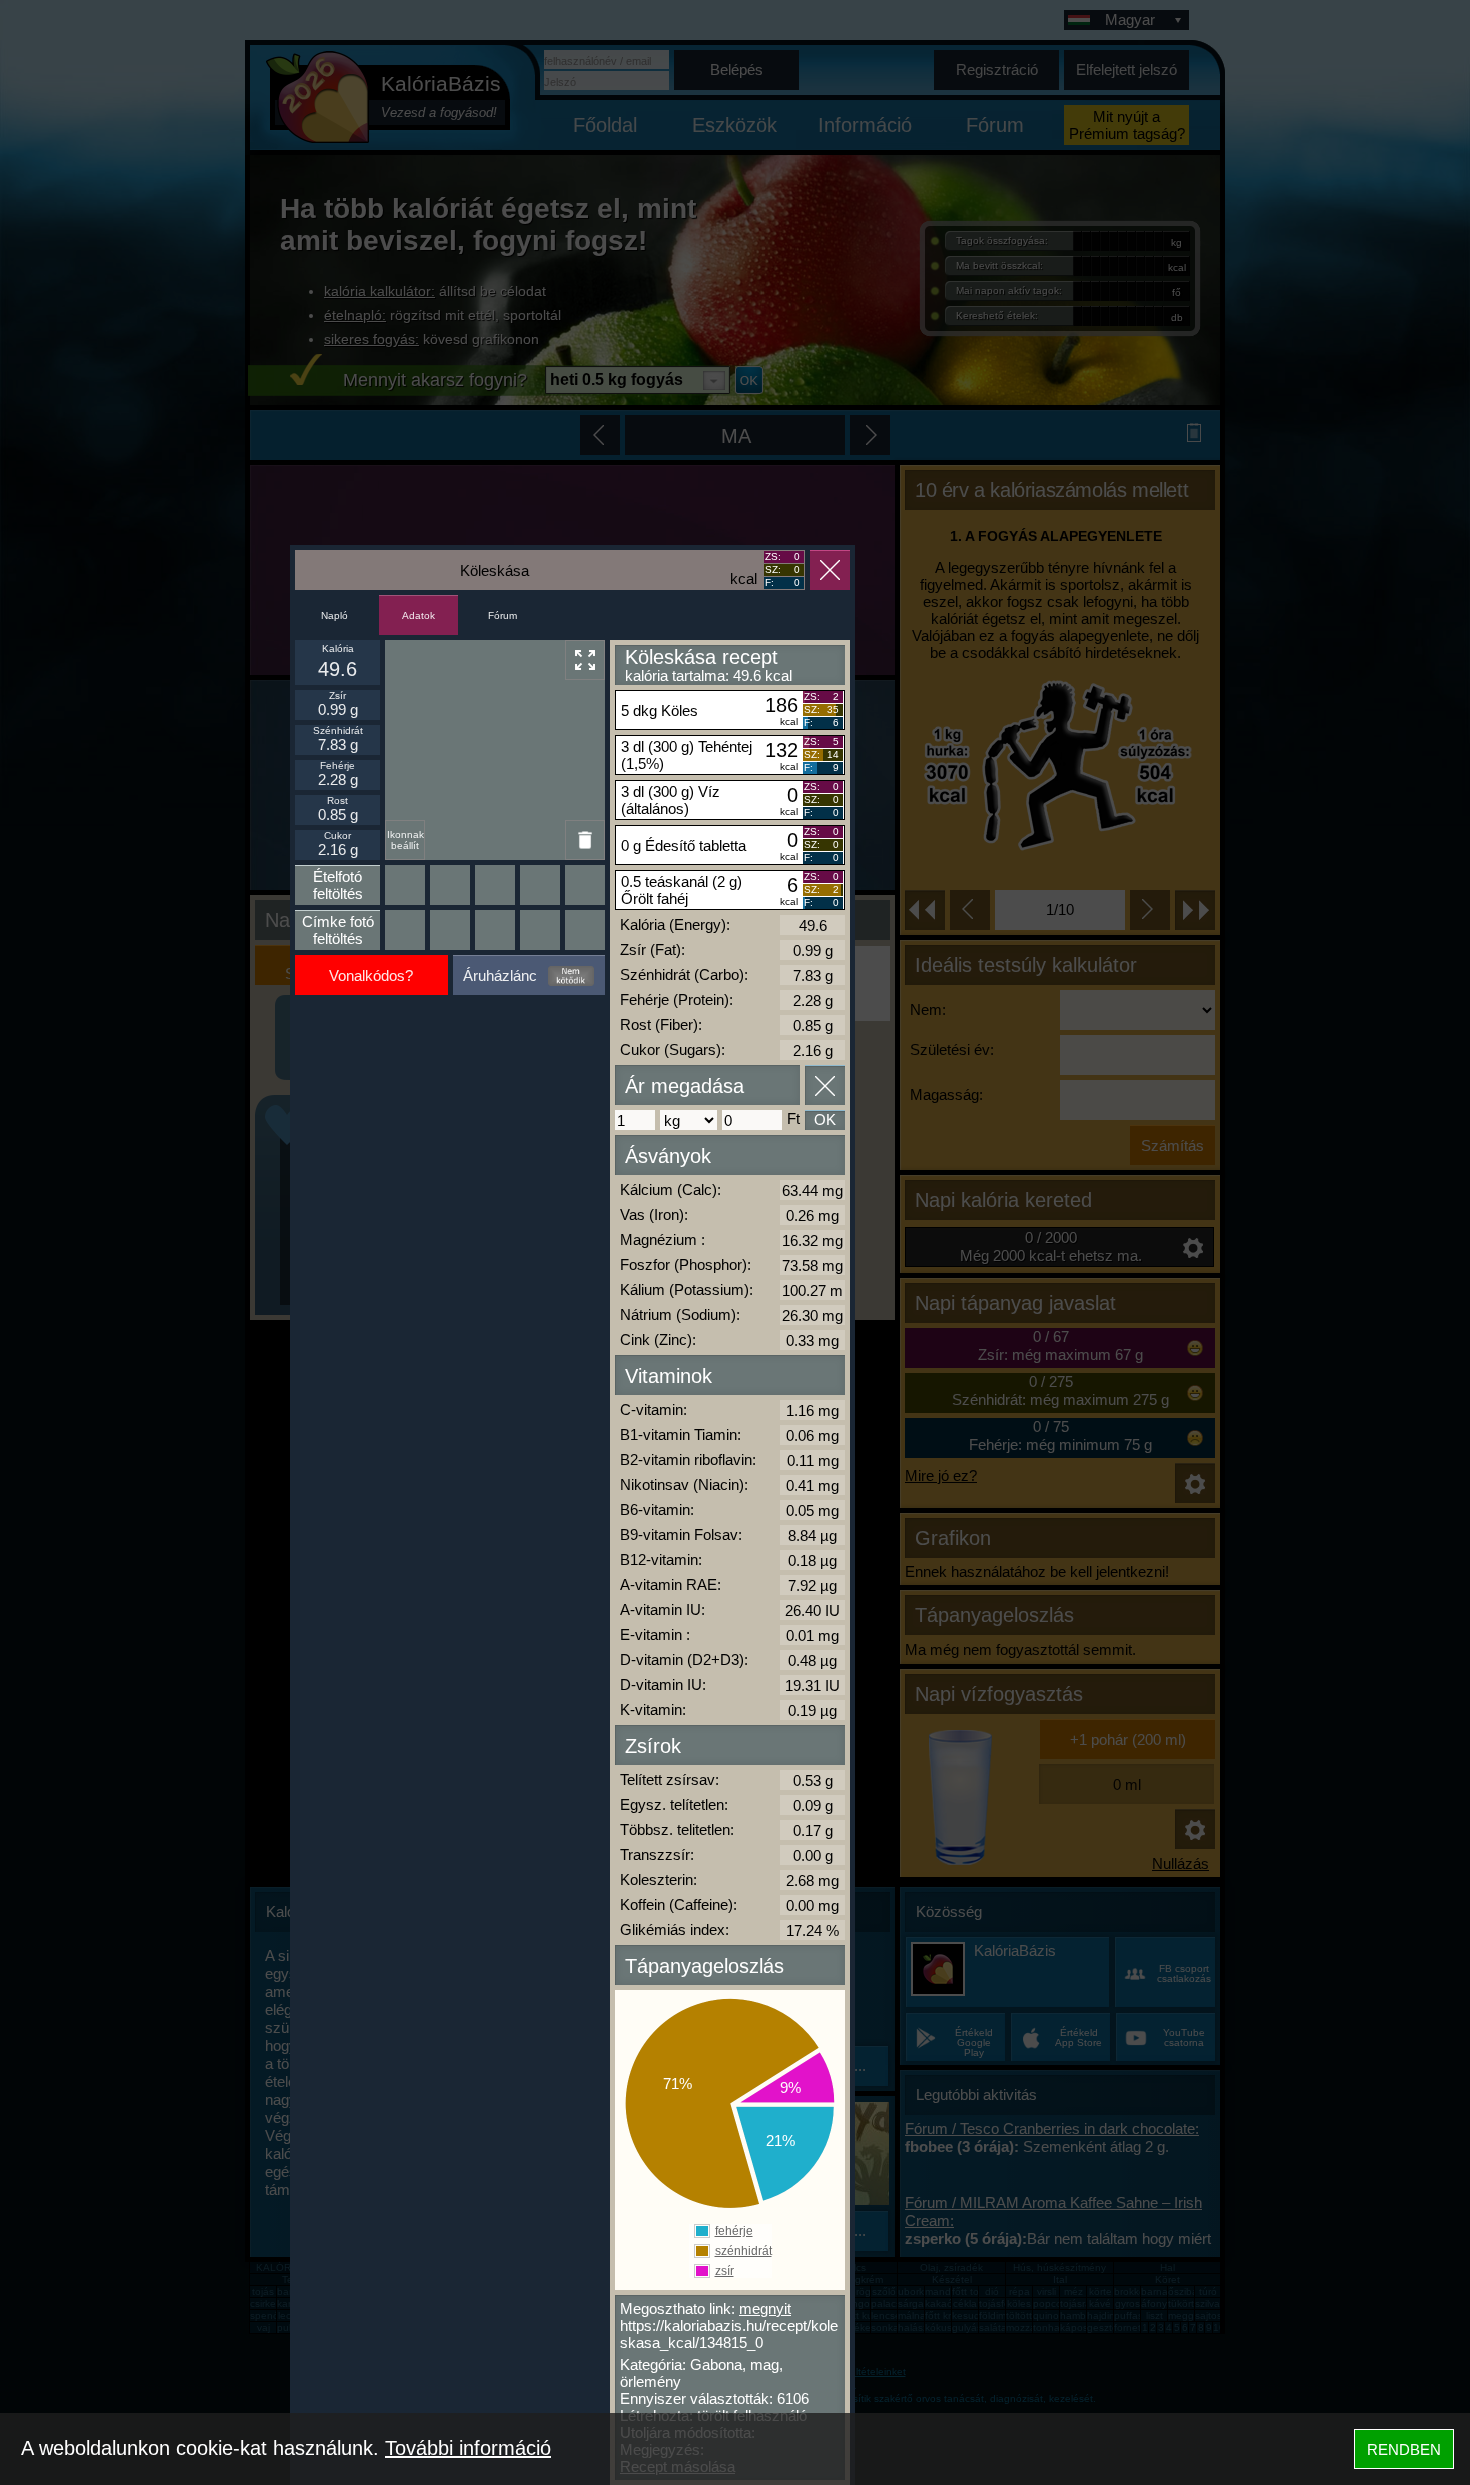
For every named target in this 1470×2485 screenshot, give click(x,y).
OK (825, 1119)
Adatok (418, 615)
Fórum (502, 615)
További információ (468, 2448)
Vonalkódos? (371, 975)
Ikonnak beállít (405, 840)
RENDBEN (1404, 2449)
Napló (334, 615)
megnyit (765, 2308)
